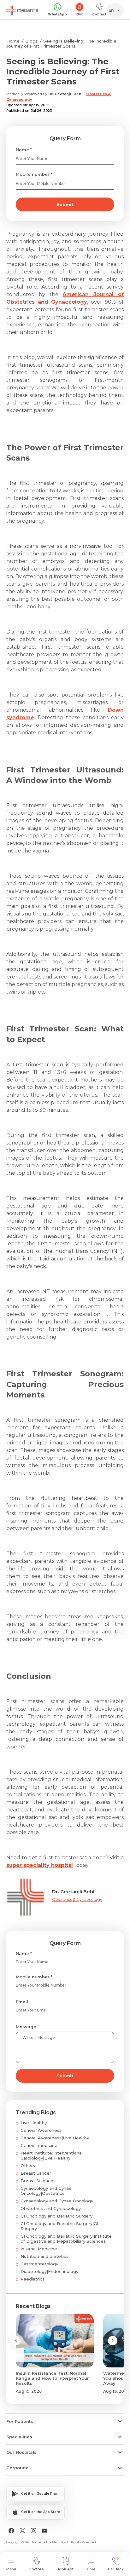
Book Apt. (65, 2569)
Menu (11, 2569)
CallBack (116, 2569)
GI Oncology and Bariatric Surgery (56, 2216)
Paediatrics (32, 2279)
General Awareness (41, 2130)
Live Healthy (34, 2123)
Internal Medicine (39, 2249)
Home (13, 41)
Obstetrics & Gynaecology (77, 1899)
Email (22, 2002)
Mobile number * (34, 174)
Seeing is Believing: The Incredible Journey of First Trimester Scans (61, 43)
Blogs (31, 41)
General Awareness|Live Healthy (55, 2138)
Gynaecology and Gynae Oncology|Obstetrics (46, 2191)
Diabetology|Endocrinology (49, 2271)
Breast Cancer (36, 2173)
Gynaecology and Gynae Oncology (57, 2201)
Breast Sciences (38, 2181)
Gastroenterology (39, 2264)
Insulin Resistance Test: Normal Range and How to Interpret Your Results (52, 2378)
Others (28, 2166)
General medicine (39, 2145)
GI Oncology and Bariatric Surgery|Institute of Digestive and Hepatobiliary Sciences (66, 2239)
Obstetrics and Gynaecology (51, 2208)
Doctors (36, 2569)
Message (26, 2027)
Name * (24, 150)
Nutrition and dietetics (44, 2256)
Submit (65, 204)
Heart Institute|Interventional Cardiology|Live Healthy (52, 2155)
